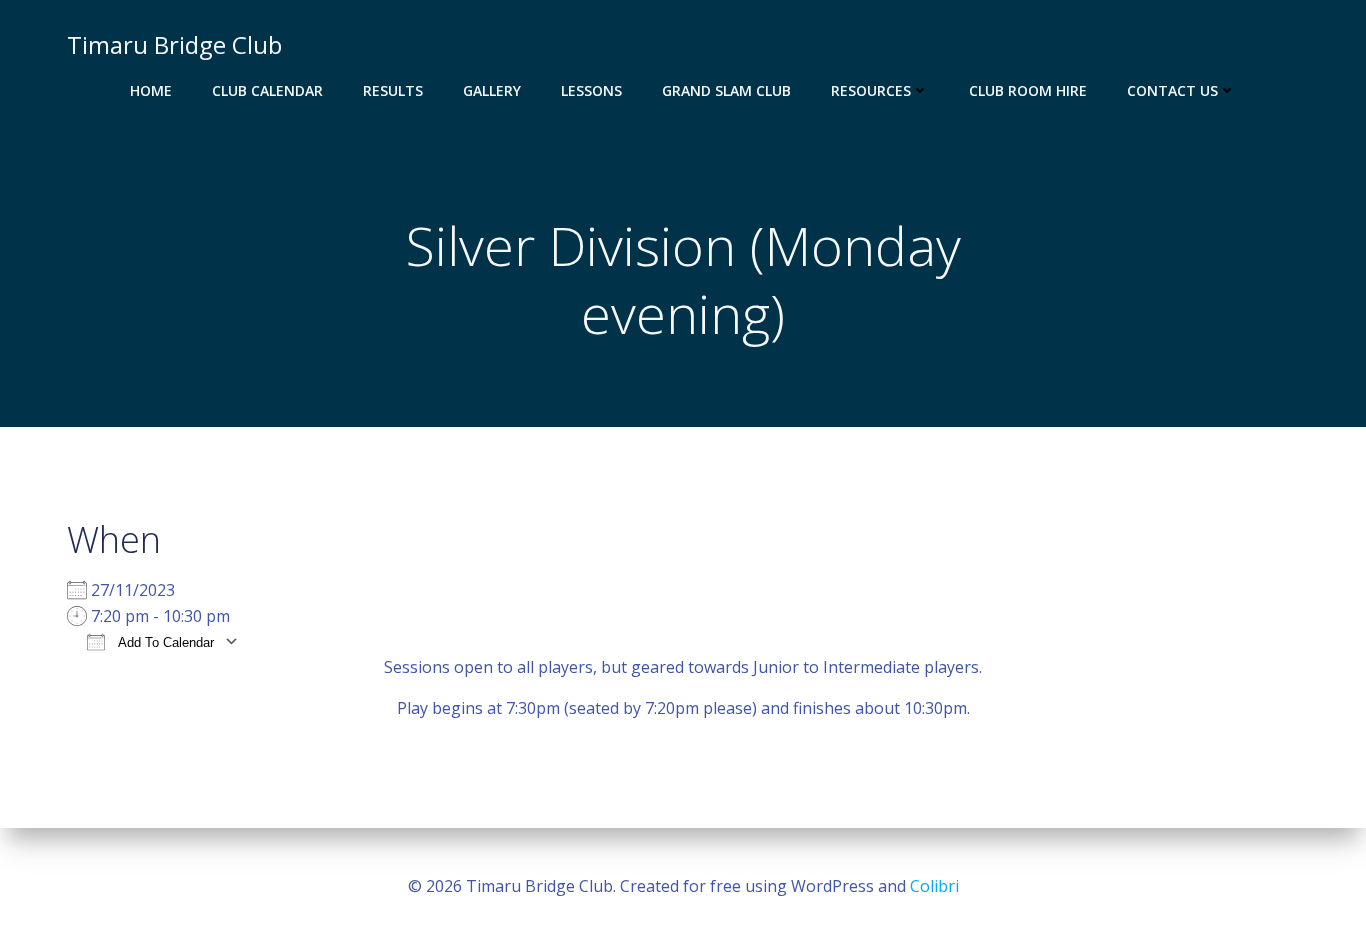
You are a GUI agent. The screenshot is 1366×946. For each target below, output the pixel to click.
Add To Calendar (164, 642)
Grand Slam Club (726, 90)
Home (151, 90)
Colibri (934, 886)
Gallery (492, 90)
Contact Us (1172, 90)
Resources (871, 90)
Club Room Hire (1028, 90)
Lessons (591, 90)
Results (393, 90)
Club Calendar (267, 90)
